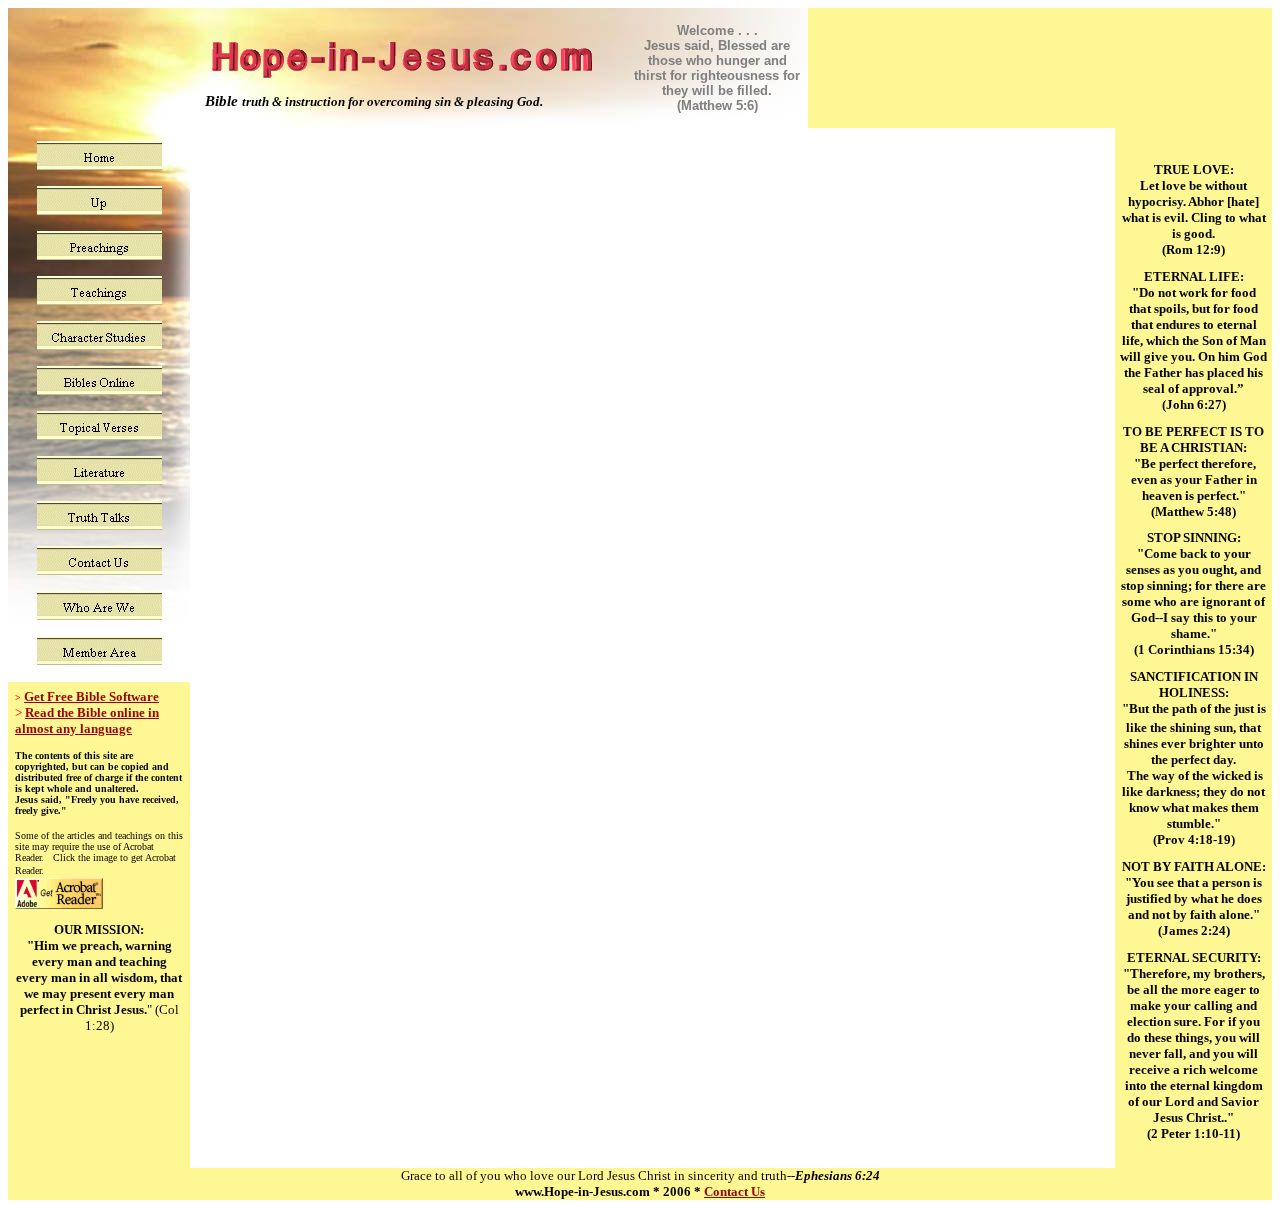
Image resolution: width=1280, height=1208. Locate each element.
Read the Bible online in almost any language (87, 720)
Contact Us (734, 1191)
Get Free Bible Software (91, 696)
